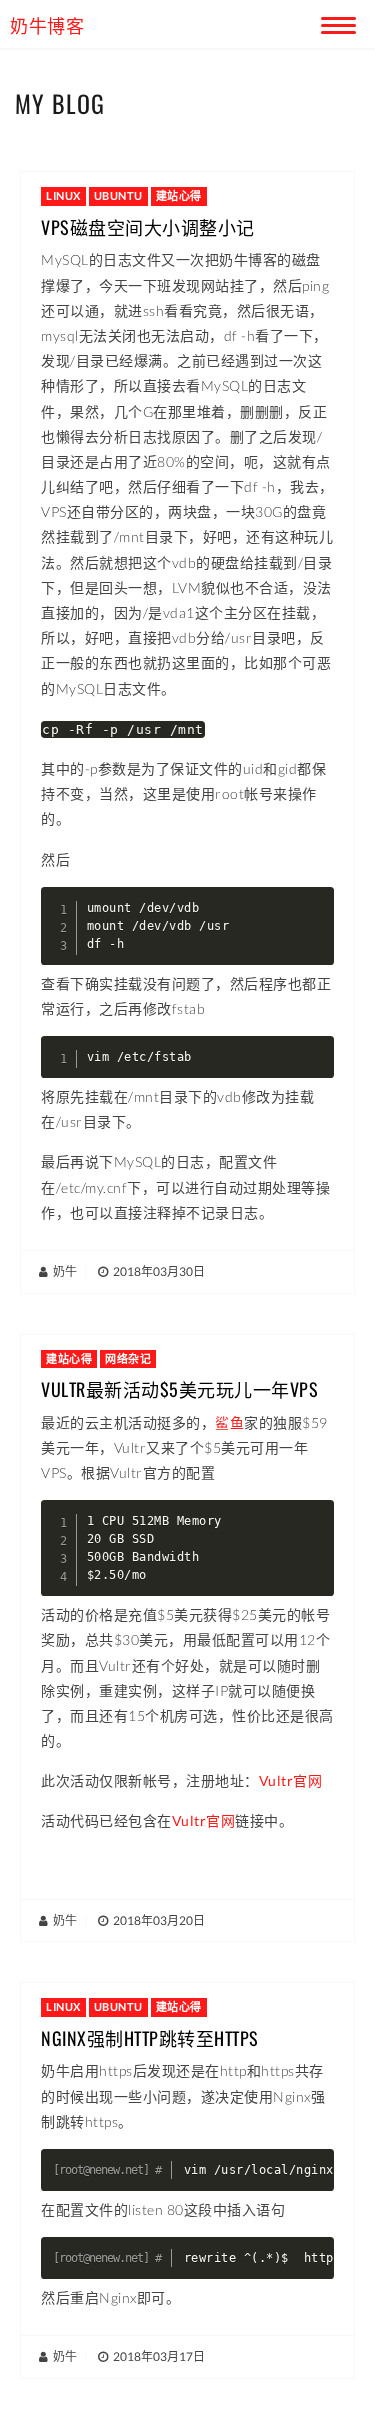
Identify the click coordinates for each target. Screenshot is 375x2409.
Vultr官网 (291, 1780)
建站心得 (179, 195)
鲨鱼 (229, 1422)
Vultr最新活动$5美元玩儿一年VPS (179, 1389)
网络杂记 (128, 1358)
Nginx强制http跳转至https (150, 2038)
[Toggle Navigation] (335, 22)
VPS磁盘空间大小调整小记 (148, 227)
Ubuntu (118, 195)
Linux (63, 195)
